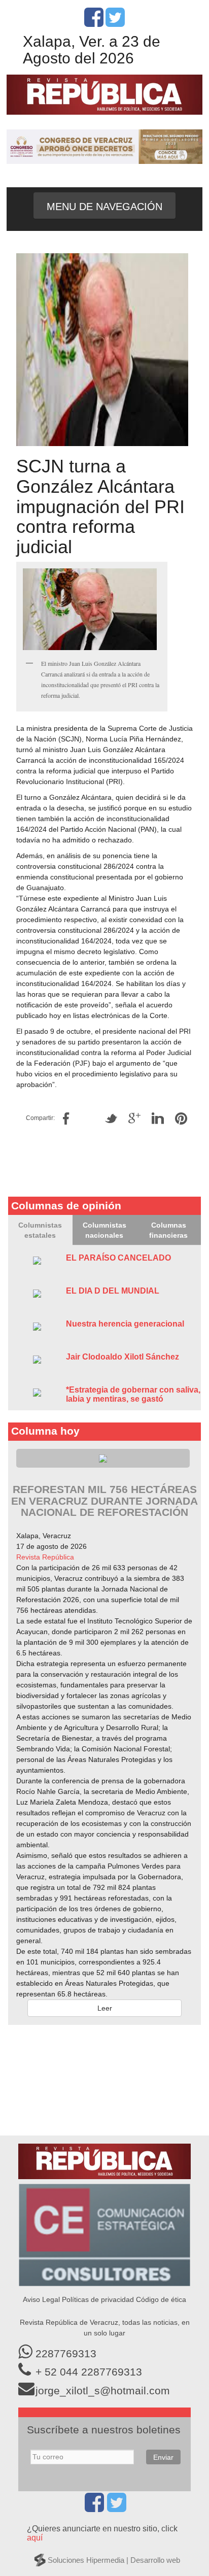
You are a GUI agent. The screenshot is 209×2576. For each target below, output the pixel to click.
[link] (45, 1557)
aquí (35, 2538)
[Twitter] (115, 23)
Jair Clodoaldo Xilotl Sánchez (123, 1357)
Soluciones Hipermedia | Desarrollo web (114, 2560)
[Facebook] (94, 23)
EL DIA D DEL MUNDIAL (113, 1291)
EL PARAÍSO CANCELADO (118, 1258)
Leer (105, 2008)
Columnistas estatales (40, 1230)
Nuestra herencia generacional (125, 1324)
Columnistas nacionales (104, 1230)
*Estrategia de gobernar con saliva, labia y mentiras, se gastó (133, 1394)
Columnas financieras (168, 1230)
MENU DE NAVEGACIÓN (104, 207)
